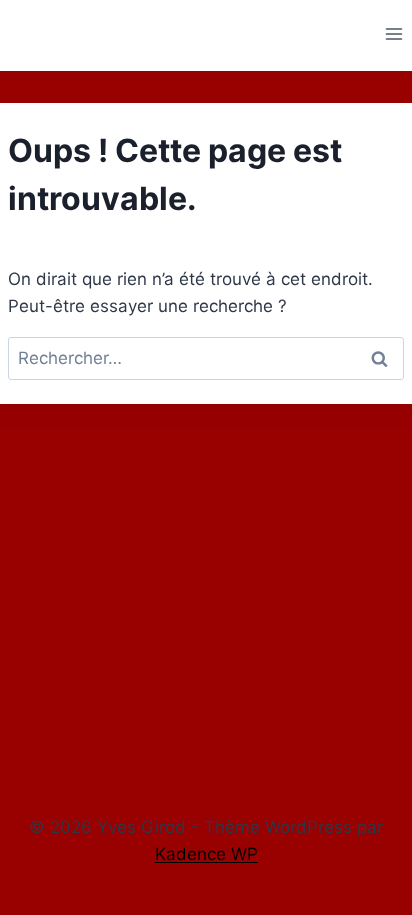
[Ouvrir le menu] (393, 33)
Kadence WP (206, 854)
